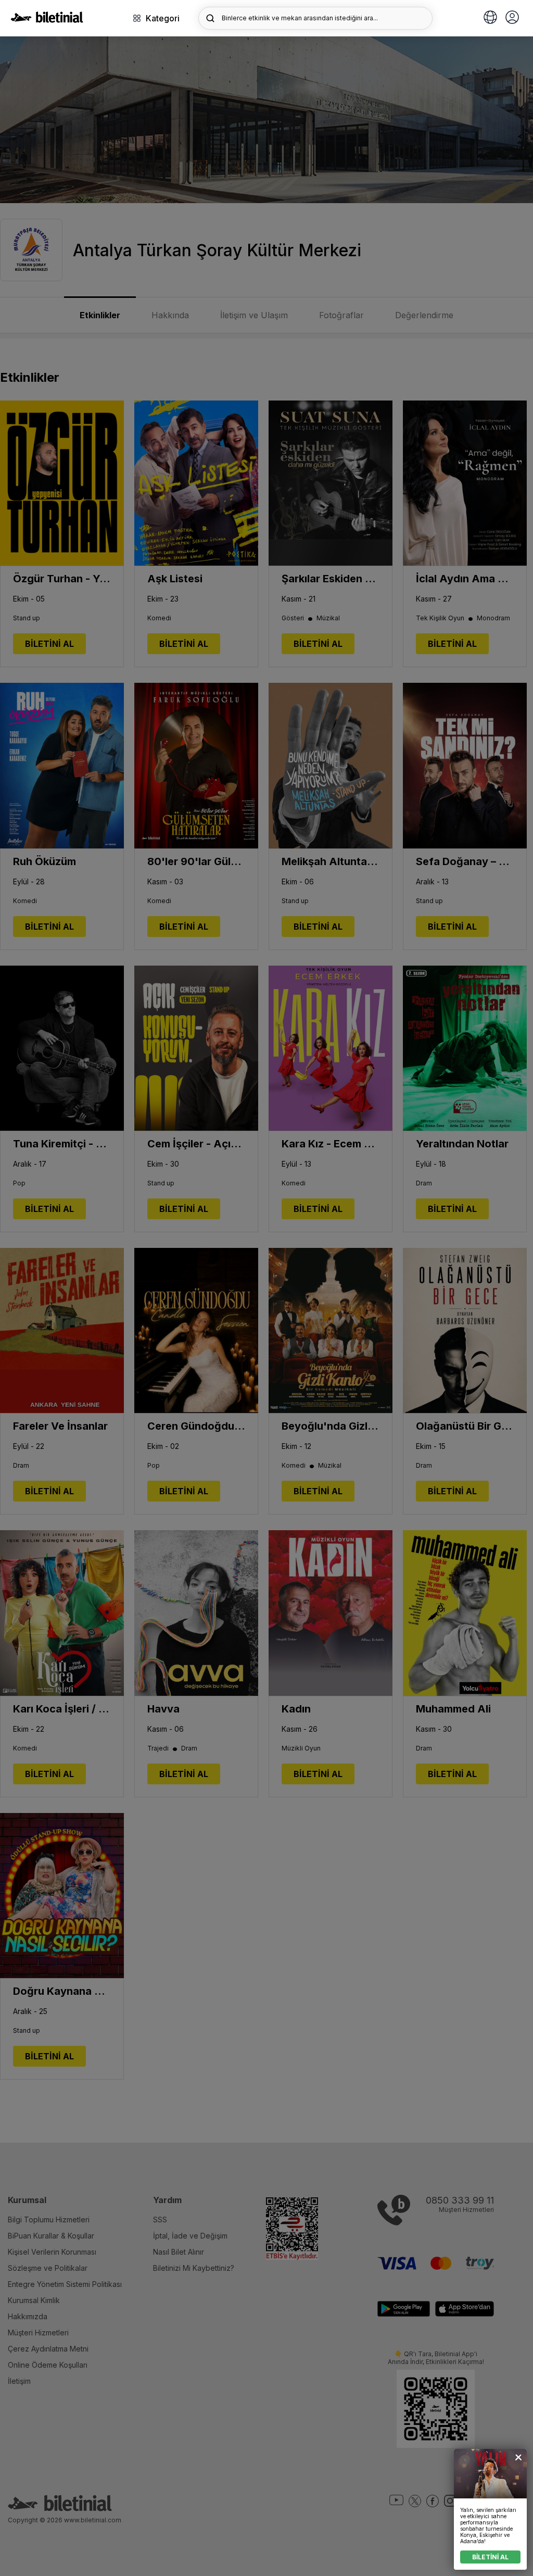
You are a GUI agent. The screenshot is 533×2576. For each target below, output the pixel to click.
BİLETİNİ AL (490, 2557)
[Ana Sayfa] (47, 20)
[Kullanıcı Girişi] (512, 18)
